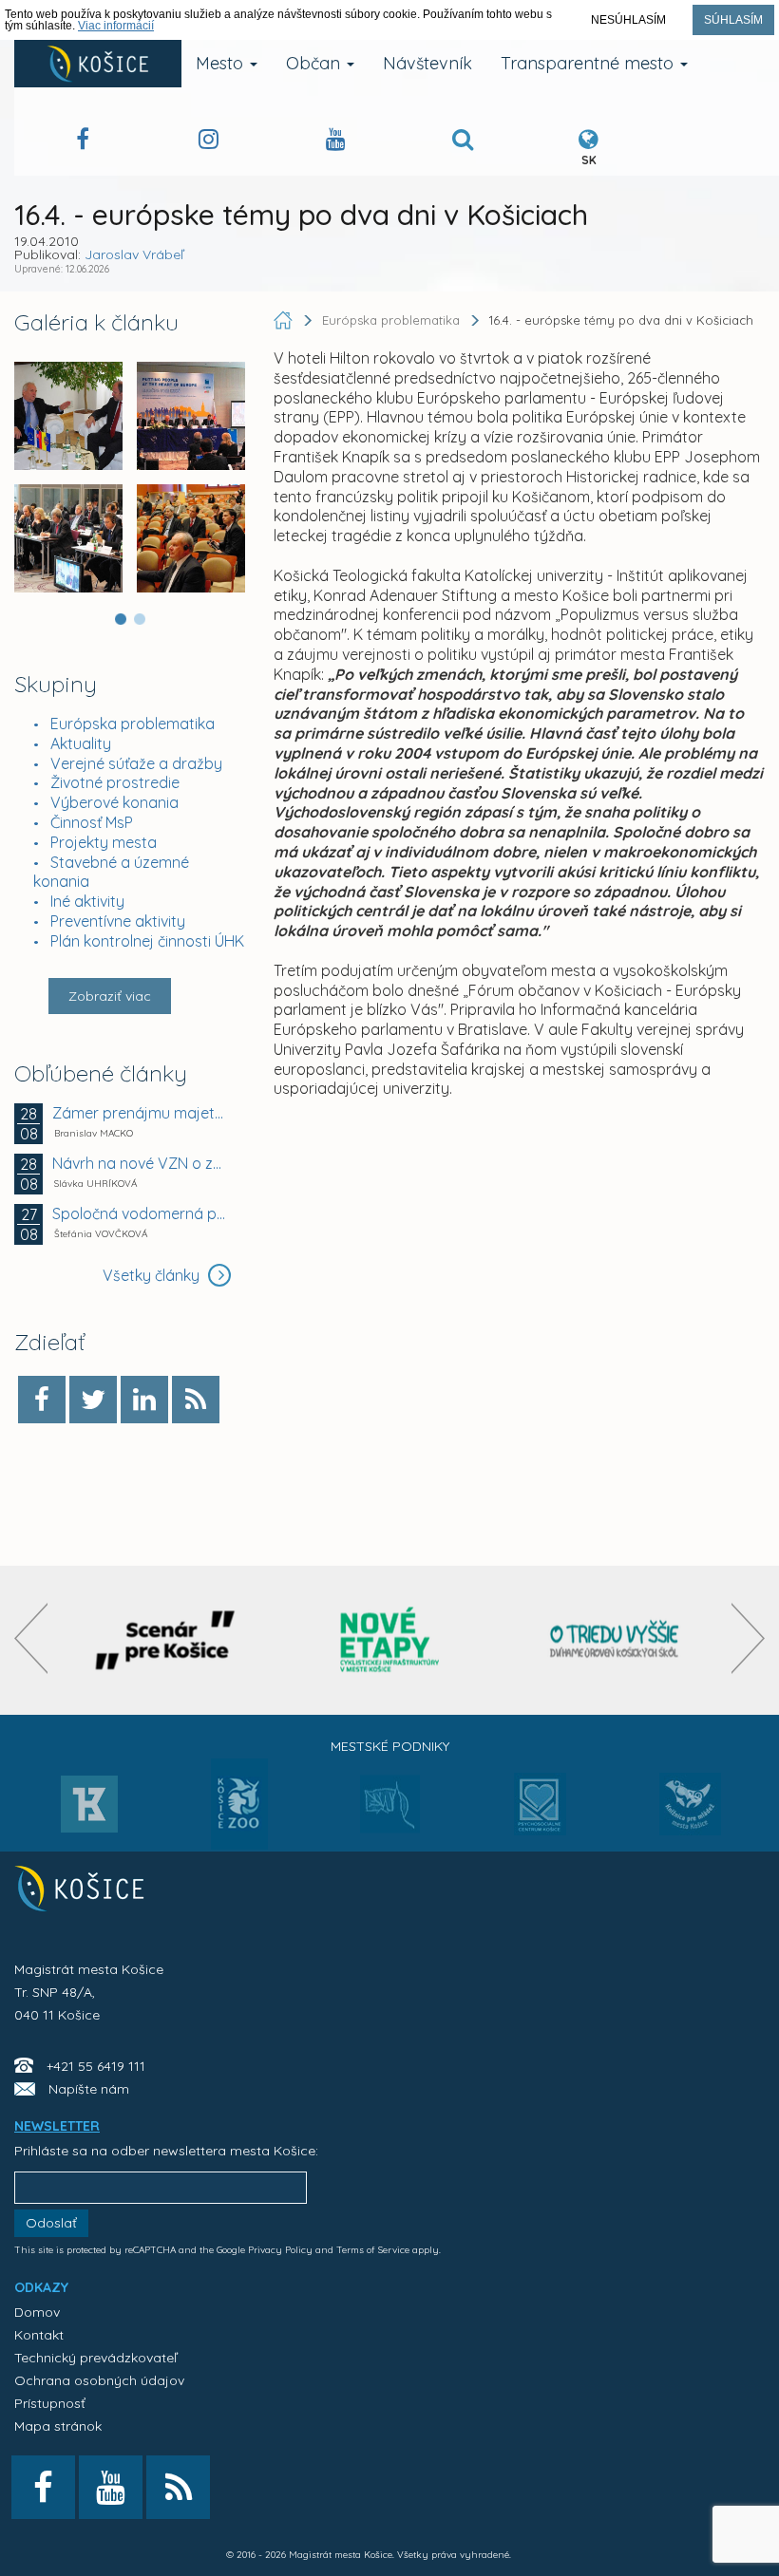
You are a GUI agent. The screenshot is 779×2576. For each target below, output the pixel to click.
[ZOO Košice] (239, 1844)
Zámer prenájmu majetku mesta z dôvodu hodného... (139, 1113)
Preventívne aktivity (118, 921)
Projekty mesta (104, 842)
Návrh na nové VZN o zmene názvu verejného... (139, 1163)
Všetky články (153, 1275)
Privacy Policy (280, 2250)
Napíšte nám (89, 2089)
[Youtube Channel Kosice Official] (336, 142)
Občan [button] (315, 63)
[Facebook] (42, 1400)
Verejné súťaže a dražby (136, 763)
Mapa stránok (58, 2426)
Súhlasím (733, 20)
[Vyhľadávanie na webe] (463, 142)
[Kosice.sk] (98, 64)
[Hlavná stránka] (285, 320)
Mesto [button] (222, 63)
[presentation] (31, 1638)
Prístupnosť (50, 2403)
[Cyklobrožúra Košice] (389, 1640)
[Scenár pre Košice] (165, 1640)
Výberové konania (114, 802)
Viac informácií (116, 26)
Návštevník (427, 63)
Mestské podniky (390, 1746)
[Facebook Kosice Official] (83, 142)
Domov (37, 2312)
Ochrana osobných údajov (99, 2380)
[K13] (89, 1810)
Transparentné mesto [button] (589, 63)
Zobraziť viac (110, 996)
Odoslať (51, 2223)
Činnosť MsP (92, 822)
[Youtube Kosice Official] (111, 2487)
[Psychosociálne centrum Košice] (540, 1815)
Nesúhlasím (628, 20)
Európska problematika (133, 724)
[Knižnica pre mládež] (690, 1815)
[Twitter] (93, 1400)
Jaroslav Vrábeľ (134, 254)
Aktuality (81, 743)
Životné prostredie (115, 782)
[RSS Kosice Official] (178, 2487)
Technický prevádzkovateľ (95, 2358)
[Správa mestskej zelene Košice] (390, 1811)
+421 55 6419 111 (96, 2066)
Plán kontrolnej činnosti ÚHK (147, 941)
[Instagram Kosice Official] (209, 142)
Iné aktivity (87, 901)
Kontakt (39, 2335)
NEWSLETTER (57, 2126)
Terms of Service (373, 2250)
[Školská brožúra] (615, 1640)
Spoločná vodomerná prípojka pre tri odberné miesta (139, 1213)
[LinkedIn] (144, 1400)
